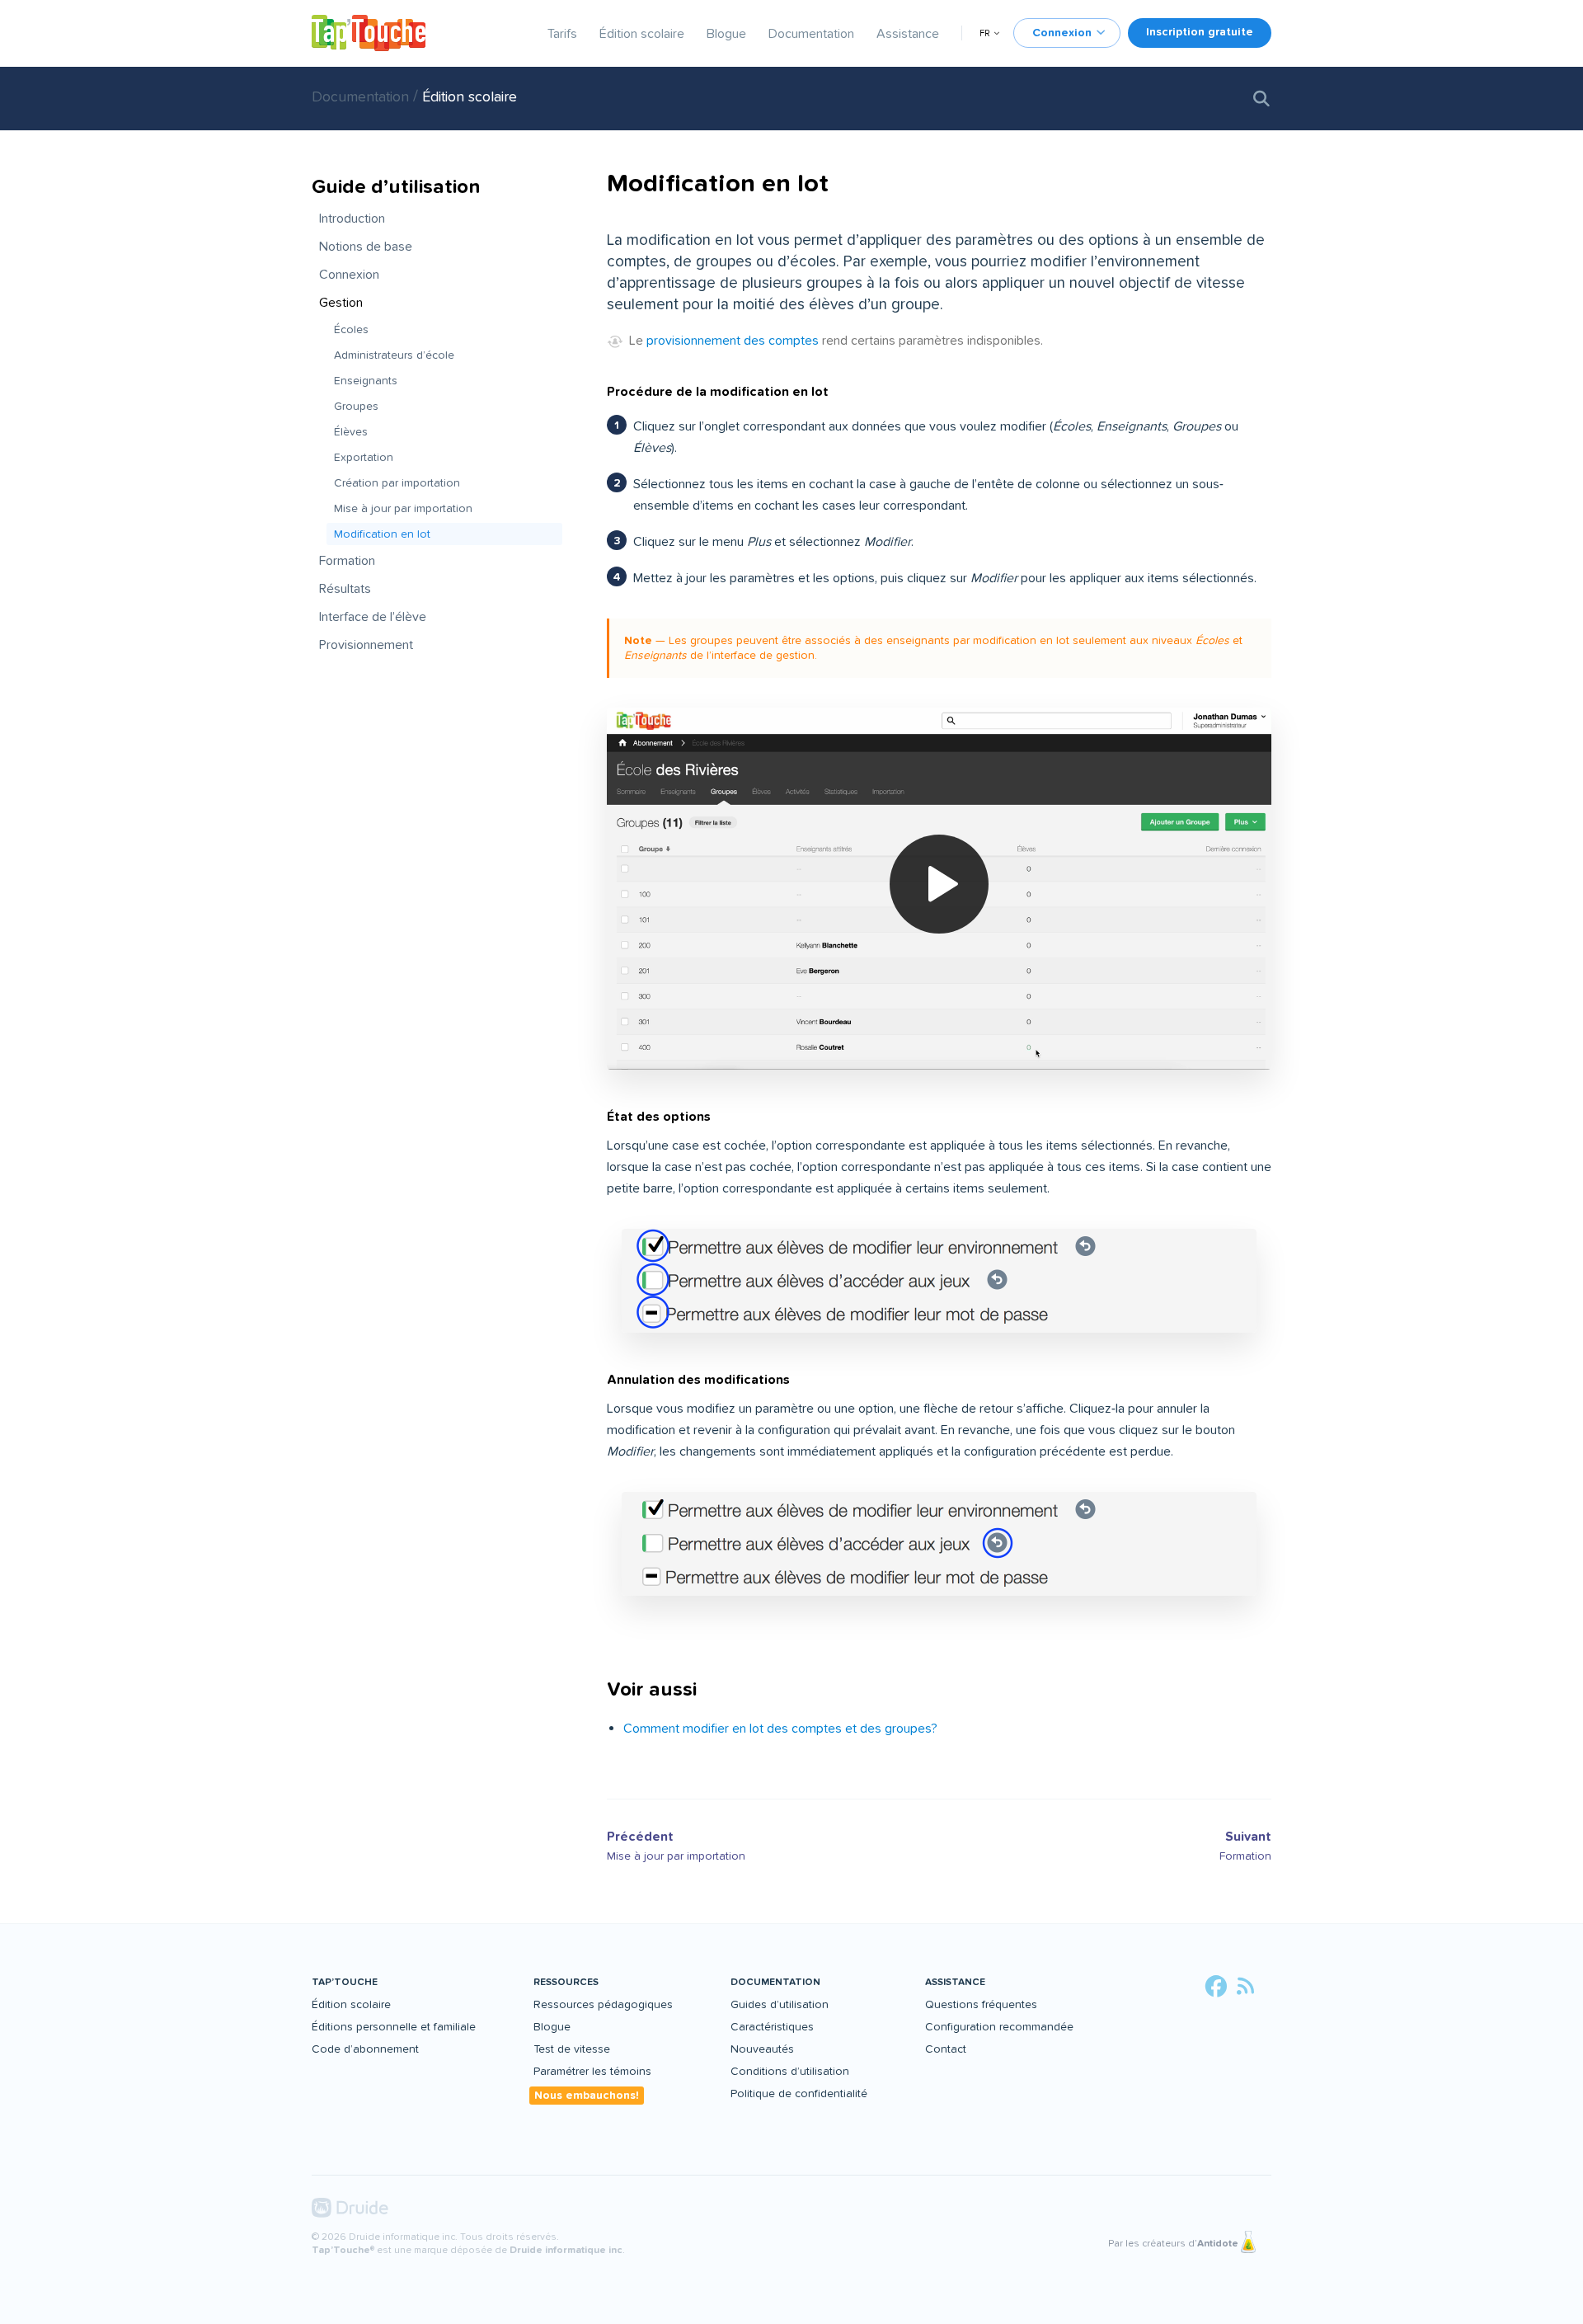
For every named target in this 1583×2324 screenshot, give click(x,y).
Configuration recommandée (999, 2027)
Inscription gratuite (1200, 32)
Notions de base (366, 247)
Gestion (341, 303)
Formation (347, 561)
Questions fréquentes (981, 2004)
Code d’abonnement (365, 2049)
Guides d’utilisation (780, 2004)
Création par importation (397, 483)
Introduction (352, 219)
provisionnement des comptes (733, 341)
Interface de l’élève (373, 617)
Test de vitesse (572, 2049)
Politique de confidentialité (799, 2093)
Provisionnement (366, 645)
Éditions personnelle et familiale (394, 2027)
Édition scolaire (642, 34)
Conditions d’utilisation (790, 2071)
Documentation (811, 34)
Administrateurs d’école (394, 355)
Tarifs (562, 34)
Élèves (351, 432)
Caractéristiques (772, 2027)
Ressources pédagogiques (603, 2004)
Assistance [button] (955, 1982)
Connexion (349, 275)
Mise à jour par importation (403, 508)
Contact (946, 2049)
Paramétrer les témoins (592, 2071)
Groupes (356, 406)
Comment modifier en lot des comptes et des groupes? (780, 1729)
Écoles (351, 329)
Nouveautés (762, 2049)
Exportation (364, 457)
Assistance (908, 34)
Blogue (726, 34)
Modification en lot (382, 534)
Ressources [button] (566, 1982)
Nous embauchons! (587, 2095)
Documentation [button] (775, 1982)
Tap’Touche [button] (345, 1982)
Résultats (345, 589)
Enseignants (366, 381)
